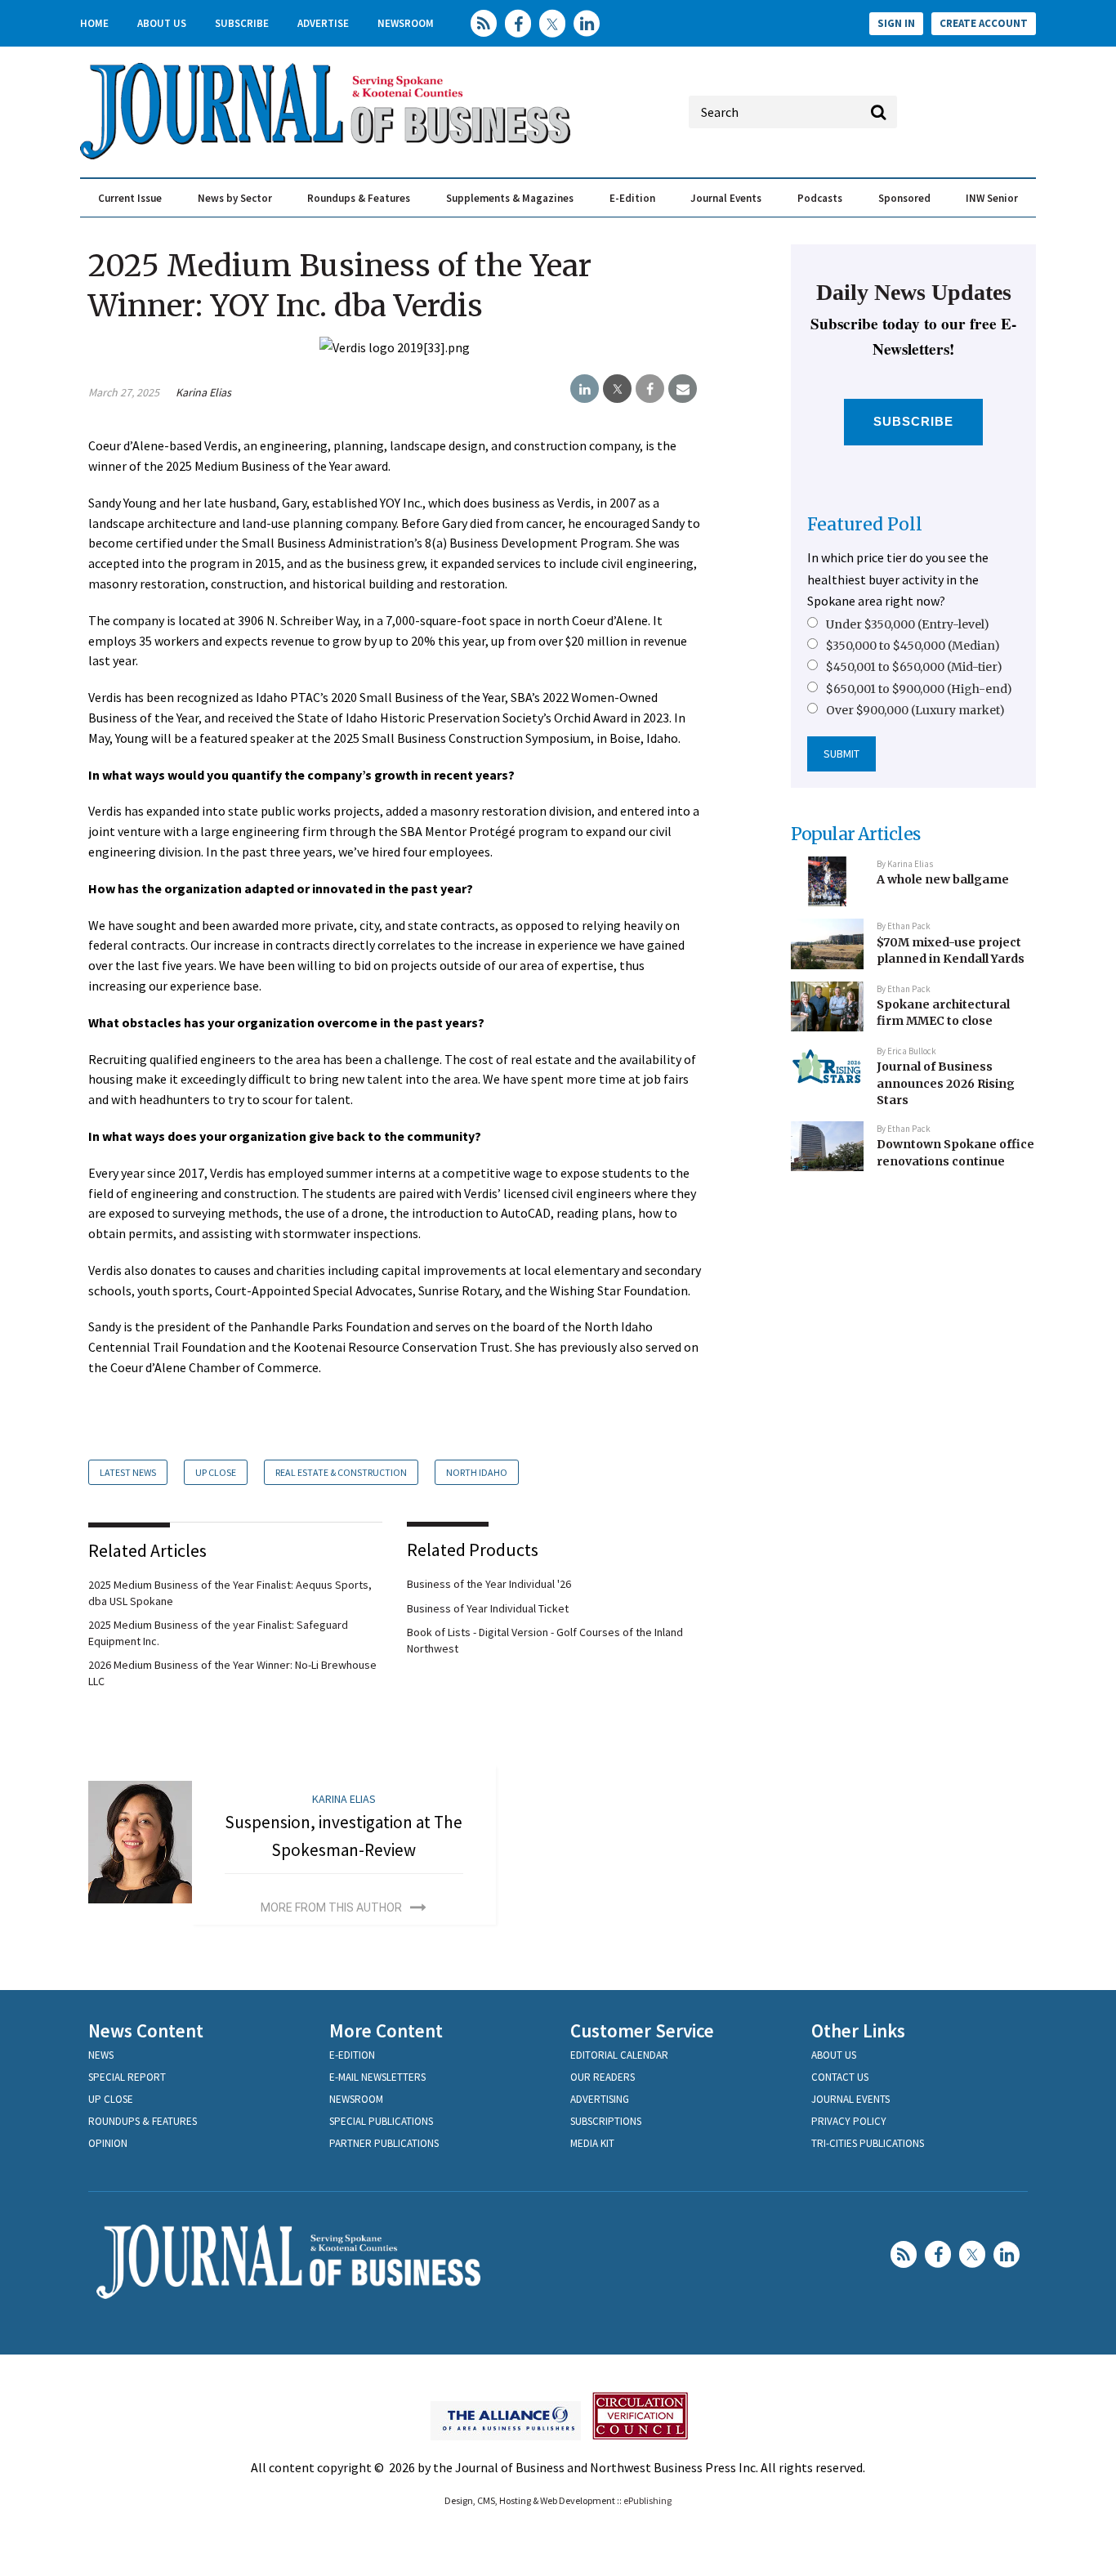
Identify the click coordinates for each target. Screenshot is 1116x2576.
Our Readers (603, 2077)
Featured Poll (865, 524)
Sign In (896, 23)
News (101, 2055)
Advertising (600, 2099)
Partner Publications (384, 2143)
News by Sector (235, 198)
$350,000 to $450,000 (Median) (913, 646)
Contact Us (840, 2077)
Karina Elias (203, 392)
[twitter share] (617, 389)
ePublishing (647, 2500)
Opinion (108, 2143)
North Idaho (477, 1472)
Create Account (984, 23)
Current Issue (130, 198)
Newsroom (406, 23)
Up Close (216, 1472)
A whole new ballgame (943, 879)
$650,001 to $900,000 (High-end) (919, 689)
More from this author (331, 1907)
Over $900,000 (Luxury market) (915, 710)
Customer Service (642, 2030)
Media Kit (592, 2143)
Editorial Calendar (619, 2055)
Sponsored (904, 198)
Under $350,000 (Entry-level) (908, 624)
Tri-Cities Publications (868, 2143)
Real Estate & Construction (341, 1472)
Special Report (127, 2077)
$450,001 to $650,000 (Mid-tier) (914, 667)
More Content (386, 2030)
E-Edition (632, 198)
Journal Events (726, 198)
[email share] (683, 389)
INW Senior (992, 198)
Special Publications (381, 2121)
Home (94, 23)
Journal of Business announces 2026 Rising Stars (946, 1083)
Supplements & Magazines (510, 198)
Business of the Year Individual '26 (489, 1584)
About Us (162, 23)
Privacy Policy (849, 2121)
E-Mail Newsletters (377, 2077)
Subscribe (242, 23)
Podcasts (820, 198)
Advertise (323, 23)
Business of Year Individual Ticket (488, 1608)
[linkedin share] (585, 389)
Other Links (858, 2030)
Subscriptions (606, 2121)
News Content (146, 2030)
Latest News (128, 1472)
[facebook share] (650, 389)
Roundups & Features (359, 198)
